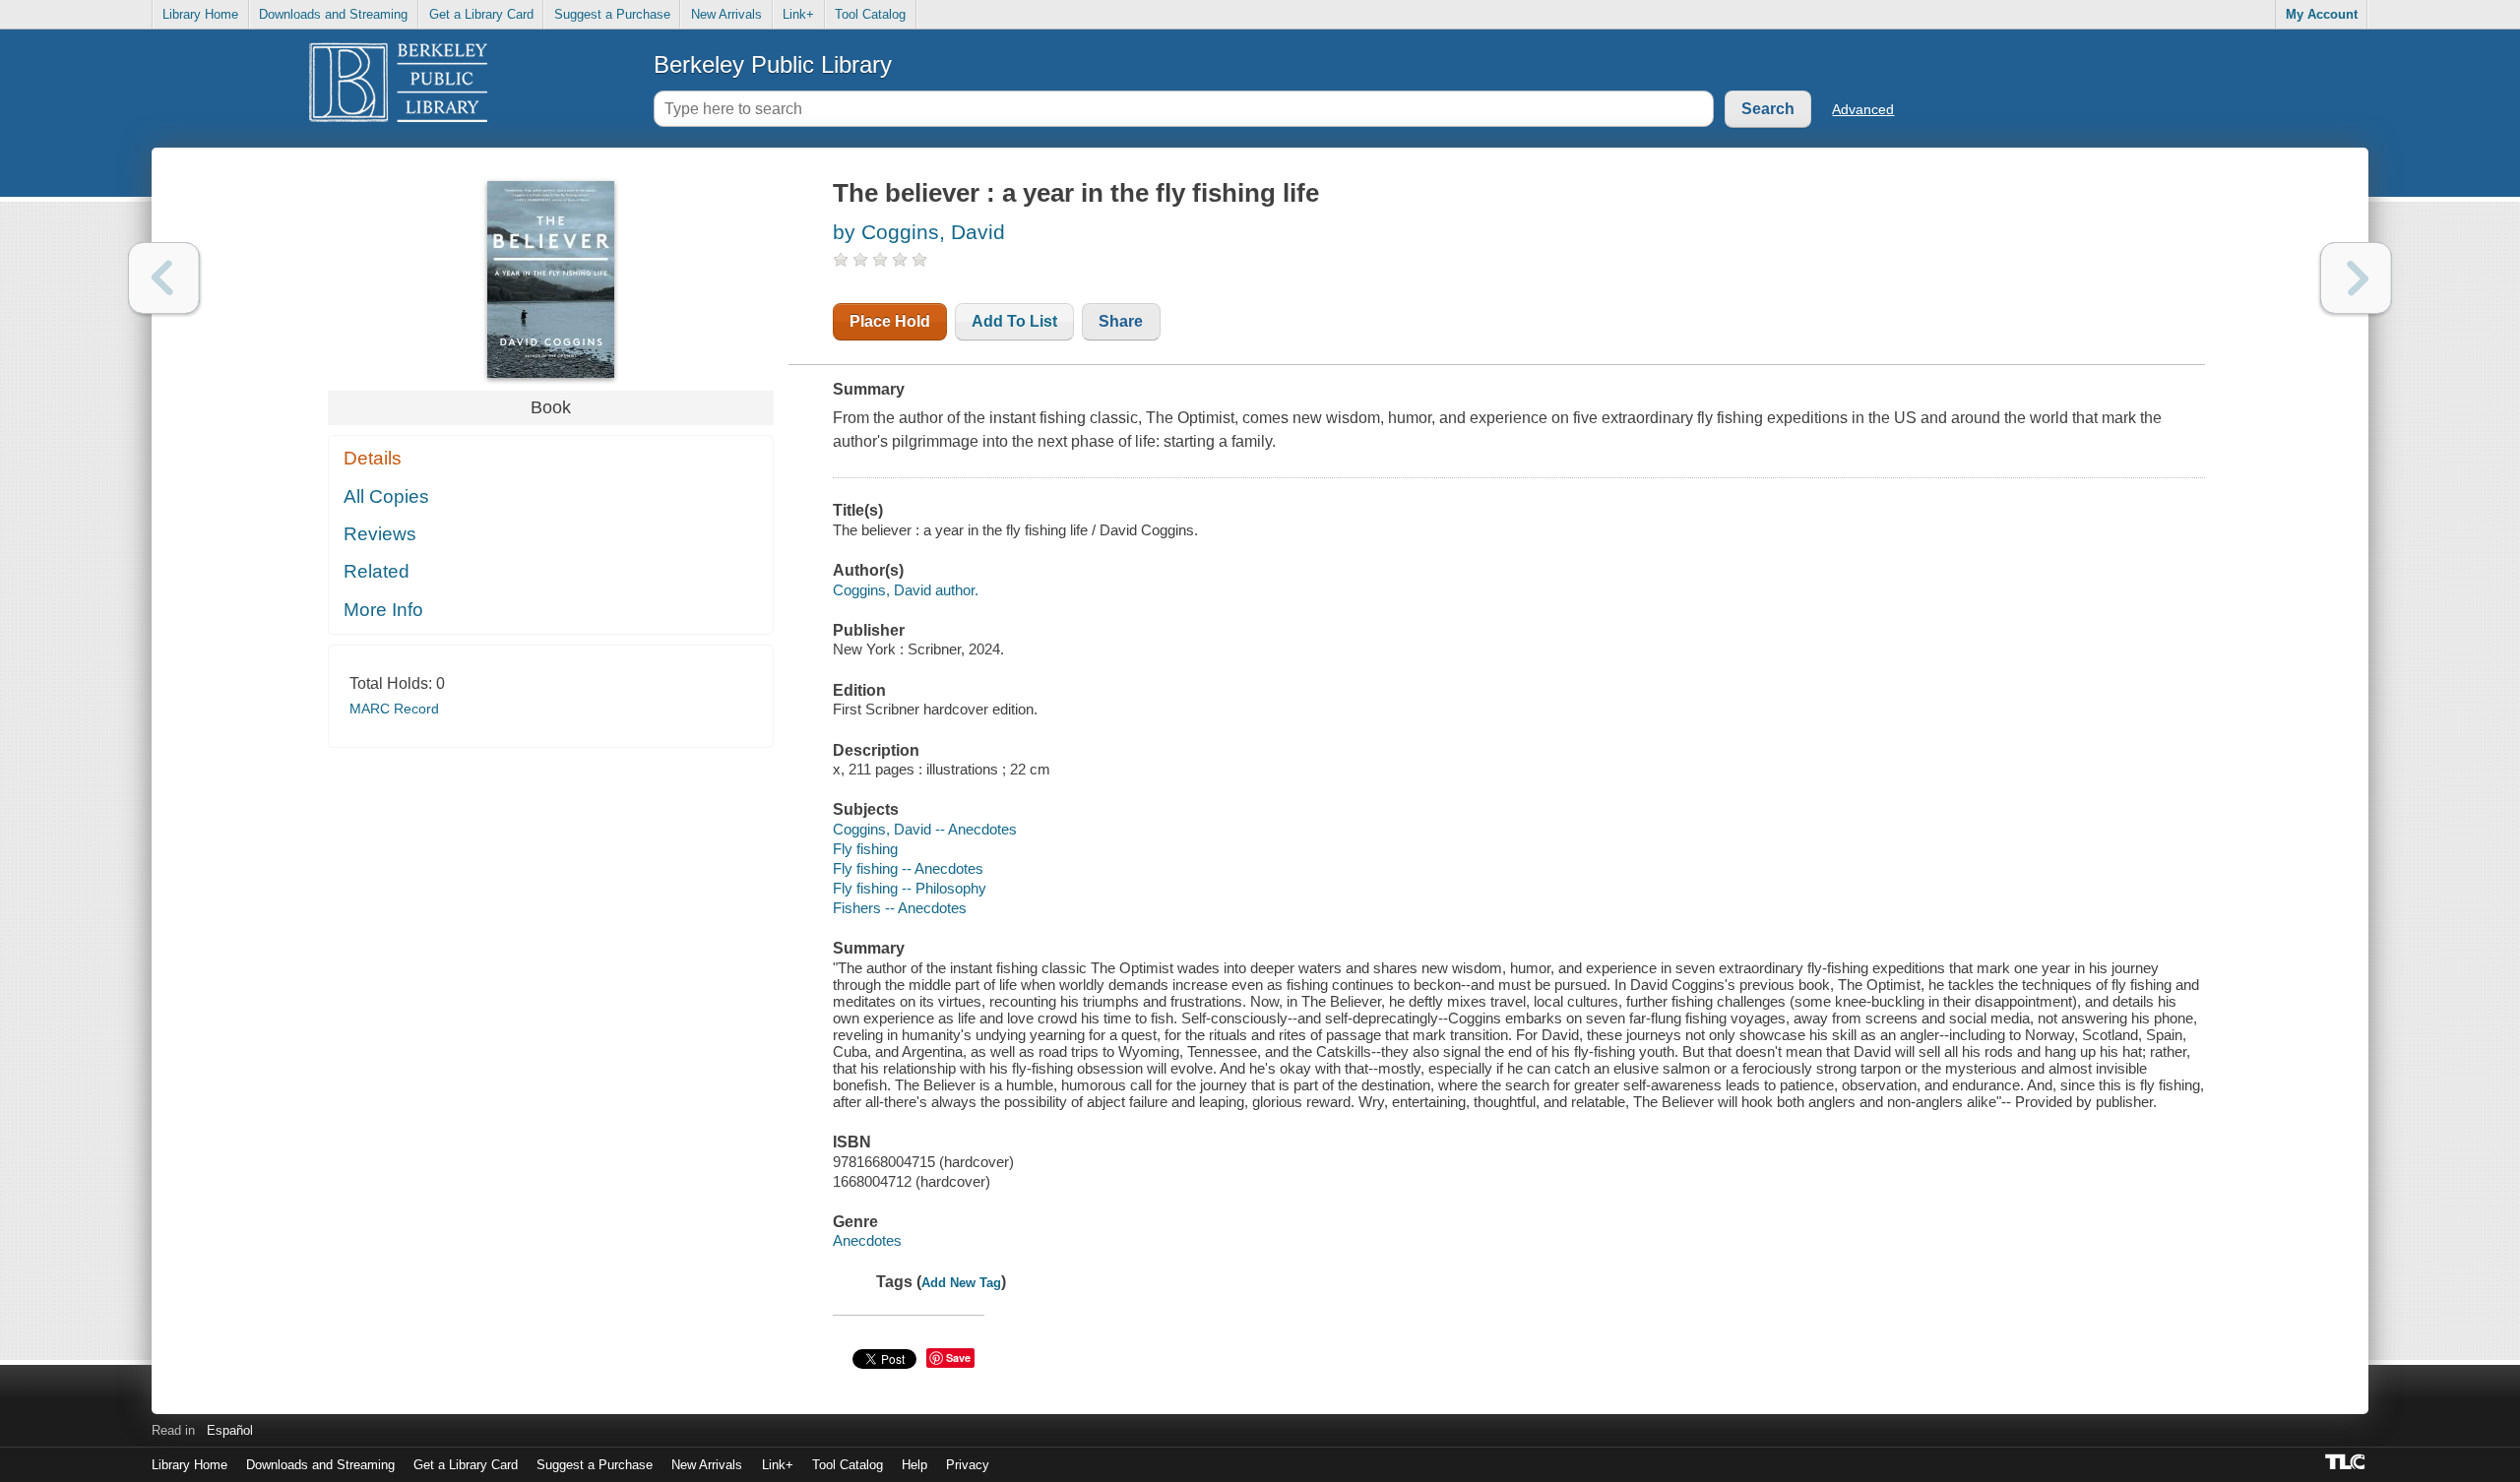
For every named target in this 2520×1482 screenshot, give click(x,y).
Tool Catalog (870, 14)
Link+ (798, 14)
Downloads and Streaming (333, 14)
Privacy (968, 1465)
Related (377, 571)
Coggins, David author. (906, 590)
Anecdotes (867, 1240)
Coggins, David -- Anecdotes (925, 829)
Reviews (380, 534)
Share (1121, 321)
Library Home (200, 14)
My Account (2322, 14)
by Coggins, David (919, 232)
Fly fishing (865, 849)
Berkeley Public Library (773, 64)
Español (230, 1430)
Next (2356, 278)
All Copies (386, 496)
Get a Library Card (481, 14)
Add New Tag (961, 1283)
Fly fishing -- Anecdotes (908, 868)
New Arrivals (726, 14)
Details (373, 458)
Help (914, 1465)
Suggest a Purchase (612, 14)
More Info (383, 610)
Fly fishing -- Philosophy (910, 888)
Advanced (1863, 109)
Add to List (1014, 321)
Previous (164, 278)
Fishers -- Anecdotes (900, 908)
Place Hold (890, 321)
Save (958, 1358)
